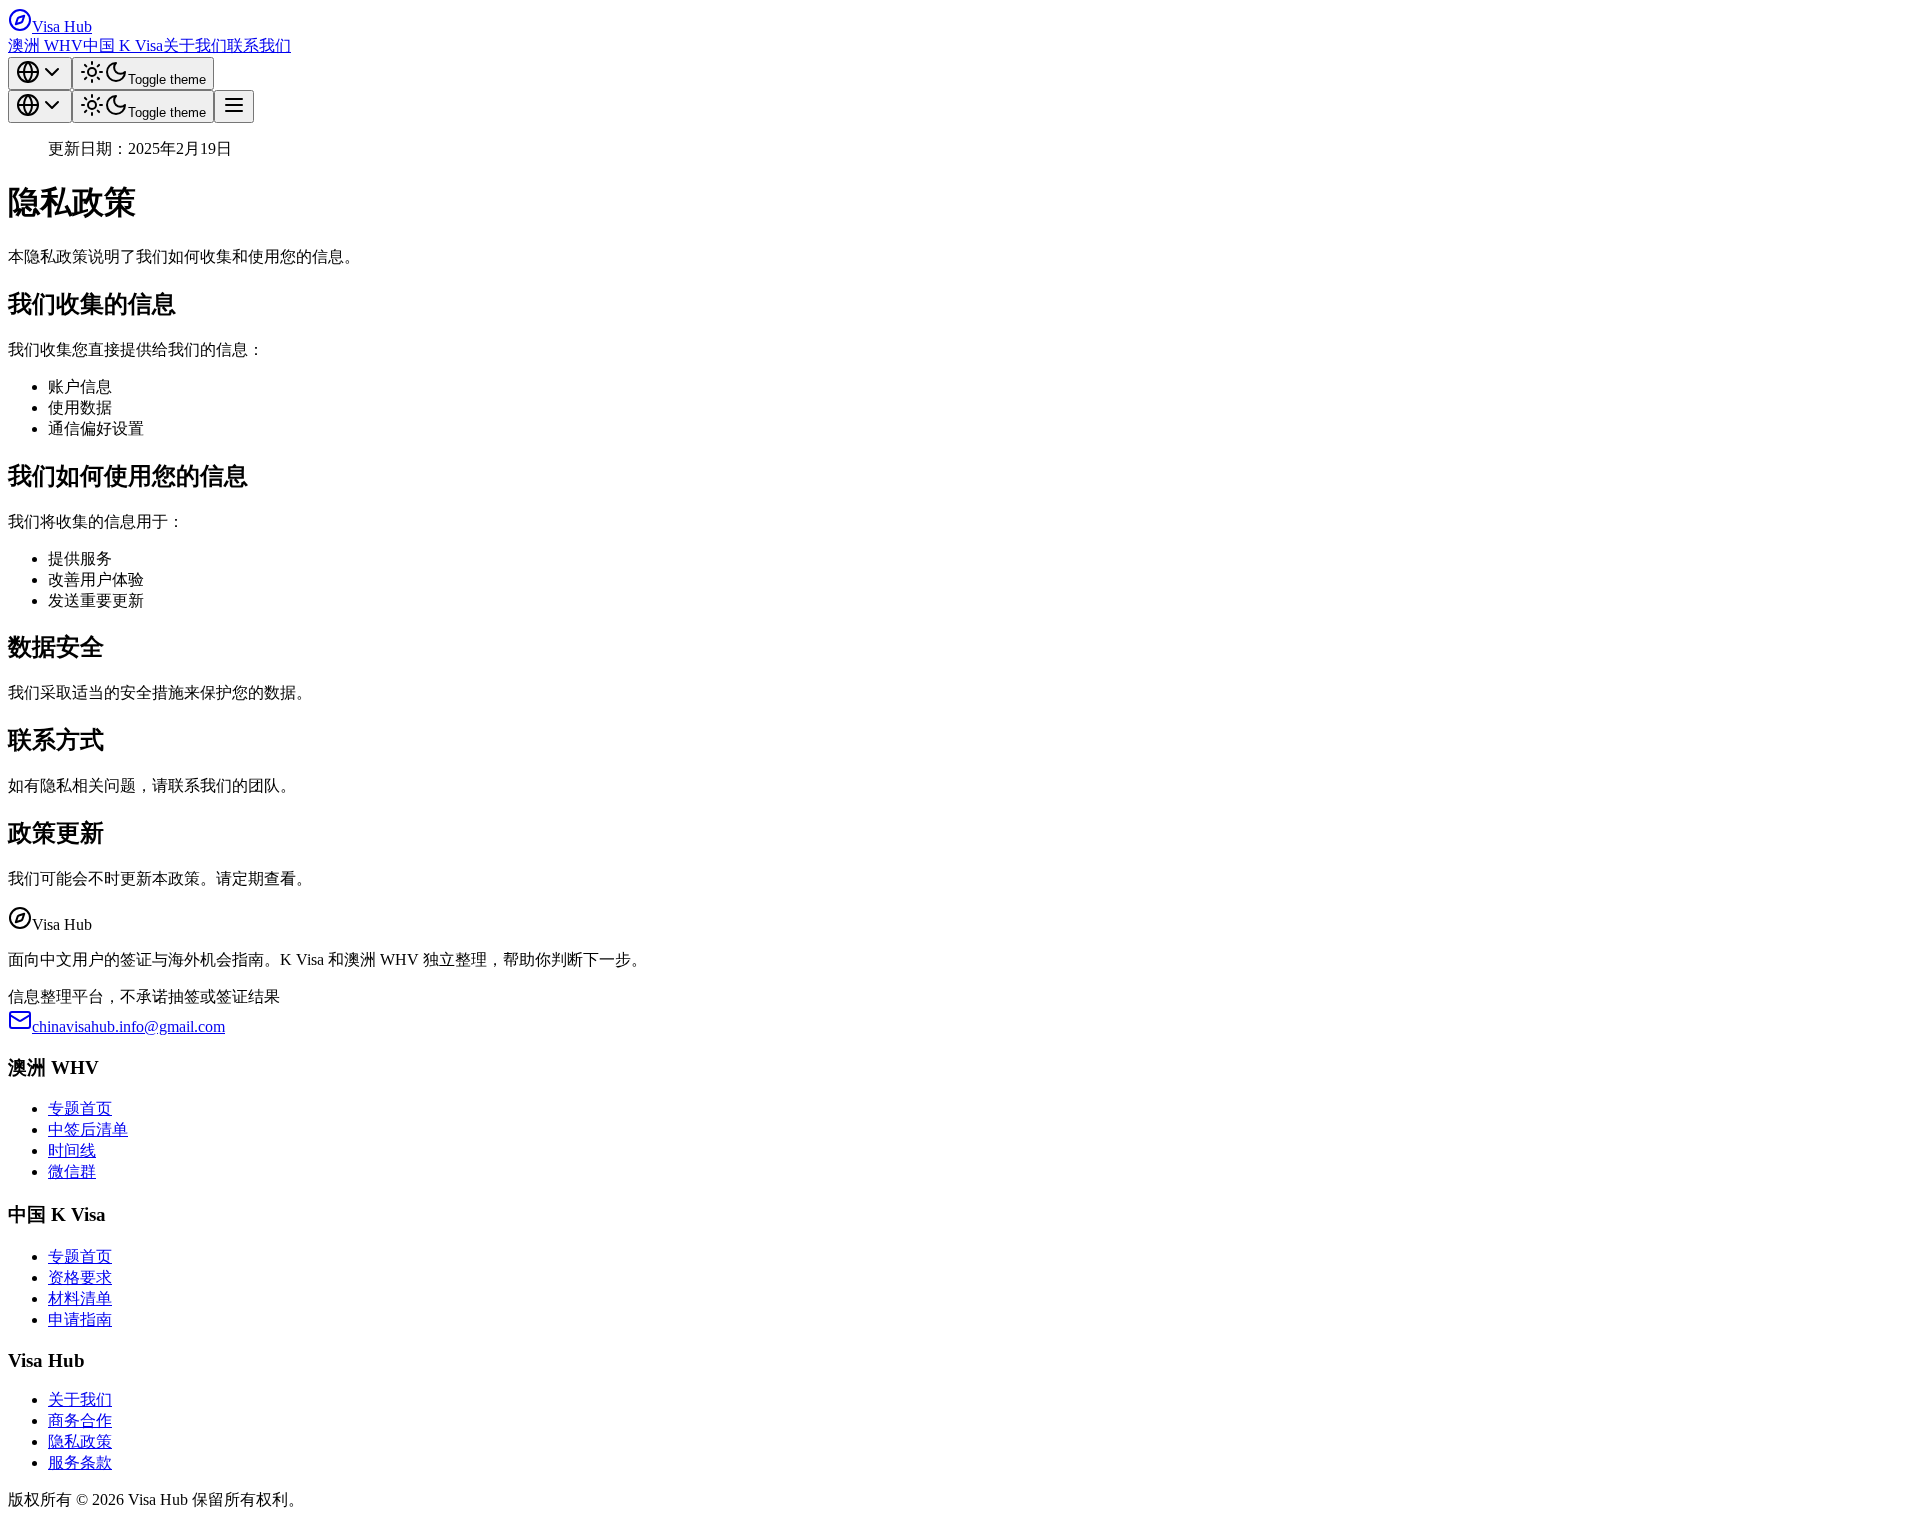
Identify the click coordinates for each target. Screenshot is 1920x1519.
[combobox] (40, 73)
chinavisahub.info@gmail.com (128, 1026)
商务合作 (80, 1420)
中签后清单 (88, 1129)
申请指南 (80, 1319)
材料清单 (80, 1298)
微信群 (72, 1171)
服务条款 (80, 1462)
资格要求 (80, 1277)
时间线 (72, 1150)
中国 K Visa (123, 45)
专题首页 (80, 1108)
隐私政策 (80, 1441)
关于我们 (195, 45)
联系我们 (259, 45)
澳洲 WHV (45, 45)
